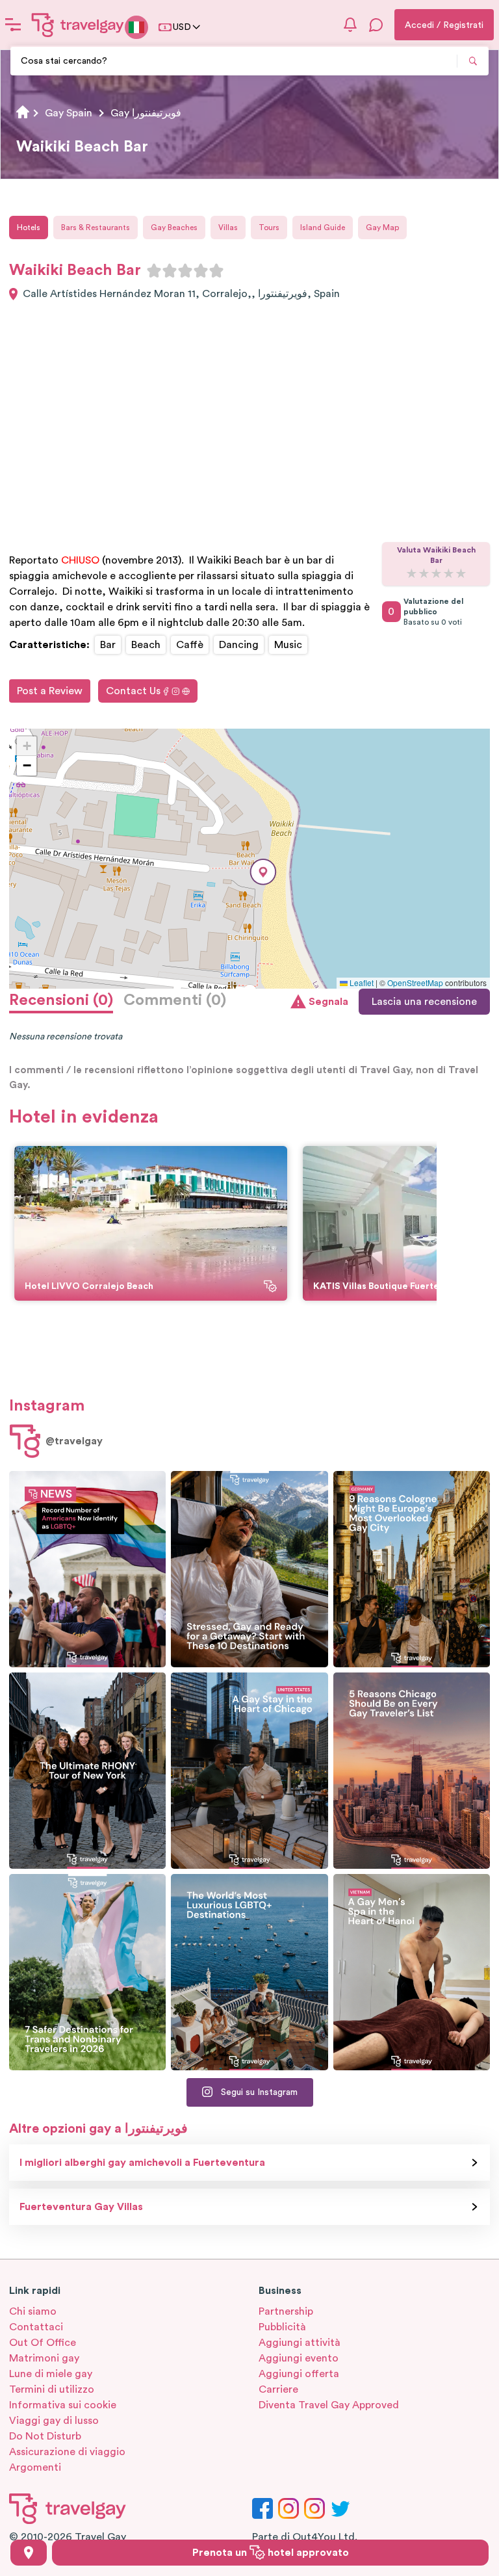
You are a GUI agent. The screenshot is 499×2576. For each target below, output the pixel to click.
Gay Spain (69, 113)
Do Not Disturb (45, 2436)
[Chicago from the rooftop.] (249, 1771)
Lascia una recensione (424, 1002)
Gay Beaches (174, 228)
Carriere (278, 2389)
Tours (269, 228)
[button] (263, 872)
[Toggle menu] (13, 25)
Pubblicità (282, 2327)
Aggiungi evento (299, 2358)
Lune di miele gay (51, 2374)
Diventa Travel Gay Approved (329, 2405)
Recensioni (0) (61, 1000)
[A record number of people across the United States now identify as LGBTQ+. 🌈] (87, 1569)
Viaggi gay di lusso (54, 2421)
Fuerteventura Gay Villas (81, 2207)
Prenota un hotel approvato (271, 2553)
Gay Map (382, 228)
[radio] (154, 270)
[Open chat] (376, 25)
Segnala (328, 1002)
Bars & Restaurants (96, 228)
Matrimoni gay (44, 2358)
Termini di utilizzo (52, 2389)
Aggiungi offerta (299, 2374)
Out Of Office (43, 2343)
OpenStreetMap (415, 982)
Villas (228, 228)
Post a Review (50, 691)
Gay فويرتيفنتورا (146, 113)
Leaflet (361, 982)
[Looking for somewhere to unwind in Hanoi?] (412, 1972)
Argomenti (35, 2467)
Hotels (29, 228)
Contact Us (133, 691)
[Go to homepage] (78, 25)
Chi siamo (33, 2311)
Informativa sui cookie (63, 2405)
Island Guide (323, 228)
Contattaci (36, 2327)
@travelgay (74, 1441)
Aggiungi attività (300, 2343)
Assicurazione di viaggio (67, 2452)
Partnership (286, 2311)
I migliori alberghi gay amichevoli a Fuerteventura (142, 2163)
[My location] (29, 2553)
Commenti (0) (175, 1000)
